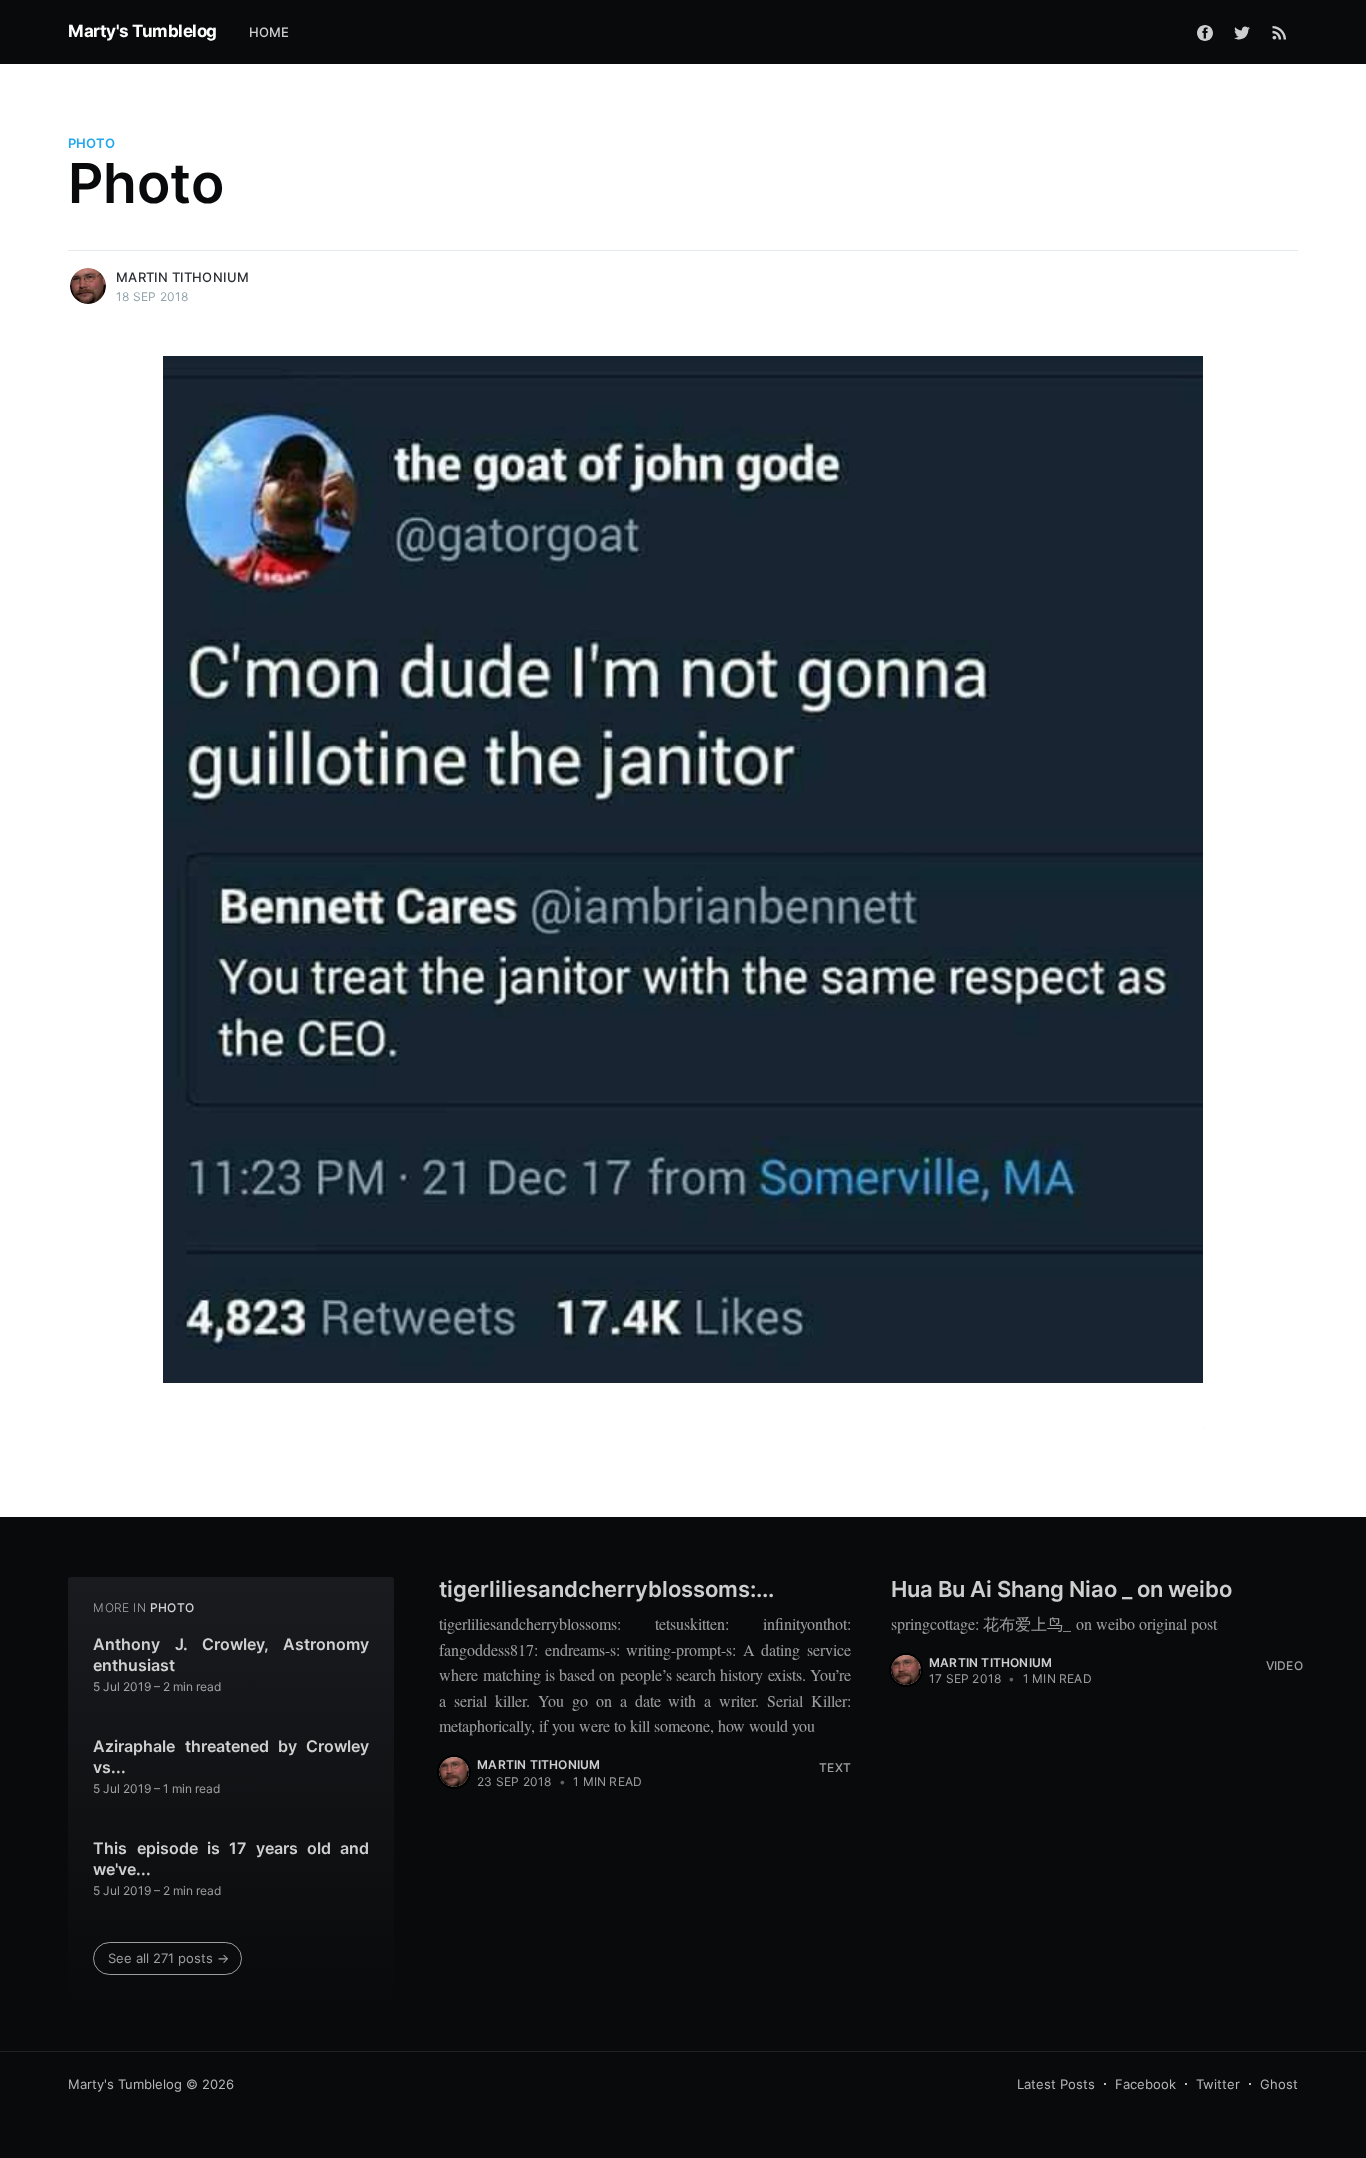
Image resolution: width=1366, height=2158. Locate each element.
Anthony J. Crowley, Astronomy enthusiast (231, 1655)
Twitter (1218, 2084)
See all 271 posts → (168, 1958)
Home (269, 32)
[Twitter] (1242, 32)
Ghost (1279, 2084)
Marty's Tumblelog (142, 31)
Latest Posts (1056, 2084)
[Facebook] (1205, 32)
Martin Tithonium (182, 277)
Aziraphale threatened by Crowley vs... (231, 1757)
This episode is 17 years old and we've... (231, 1859)
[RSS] (1279, 32)
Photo (91, 143)
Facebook (1145, 2084)
